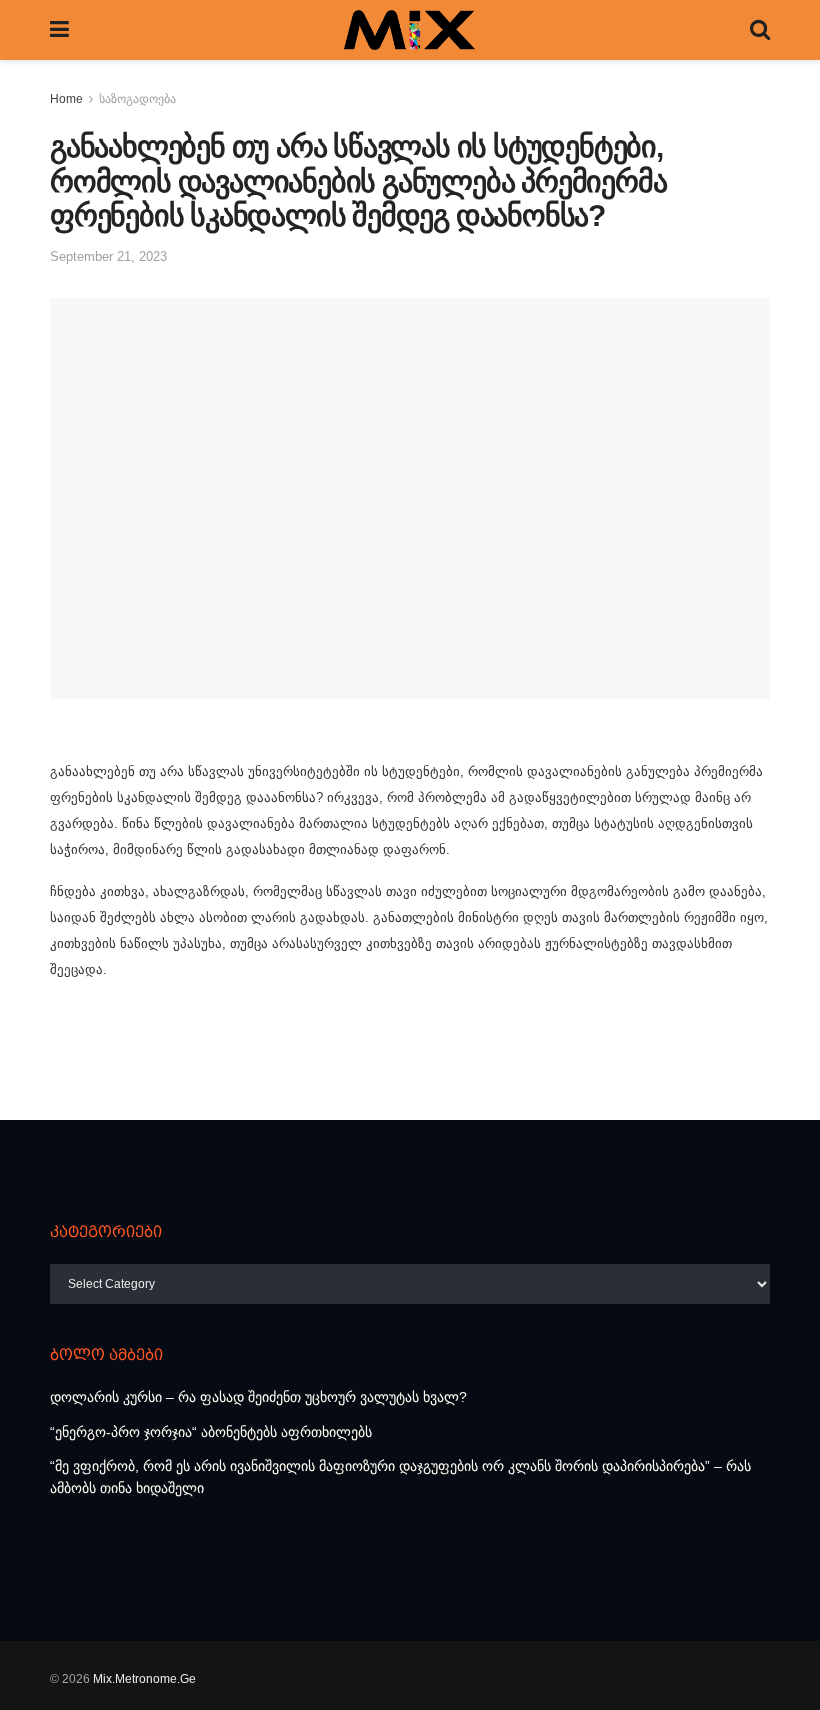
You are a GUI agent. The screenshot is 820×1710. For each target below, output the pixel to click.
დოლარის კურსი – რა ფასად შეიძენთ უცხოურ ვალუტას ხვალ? (258, 1397)
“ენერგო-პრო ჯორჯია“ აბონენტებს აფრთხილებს (211, 1432)
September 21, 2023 (108, 256)
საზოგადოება (137, 99)
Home (66, 99)
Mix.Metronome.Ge (144, 1679)
